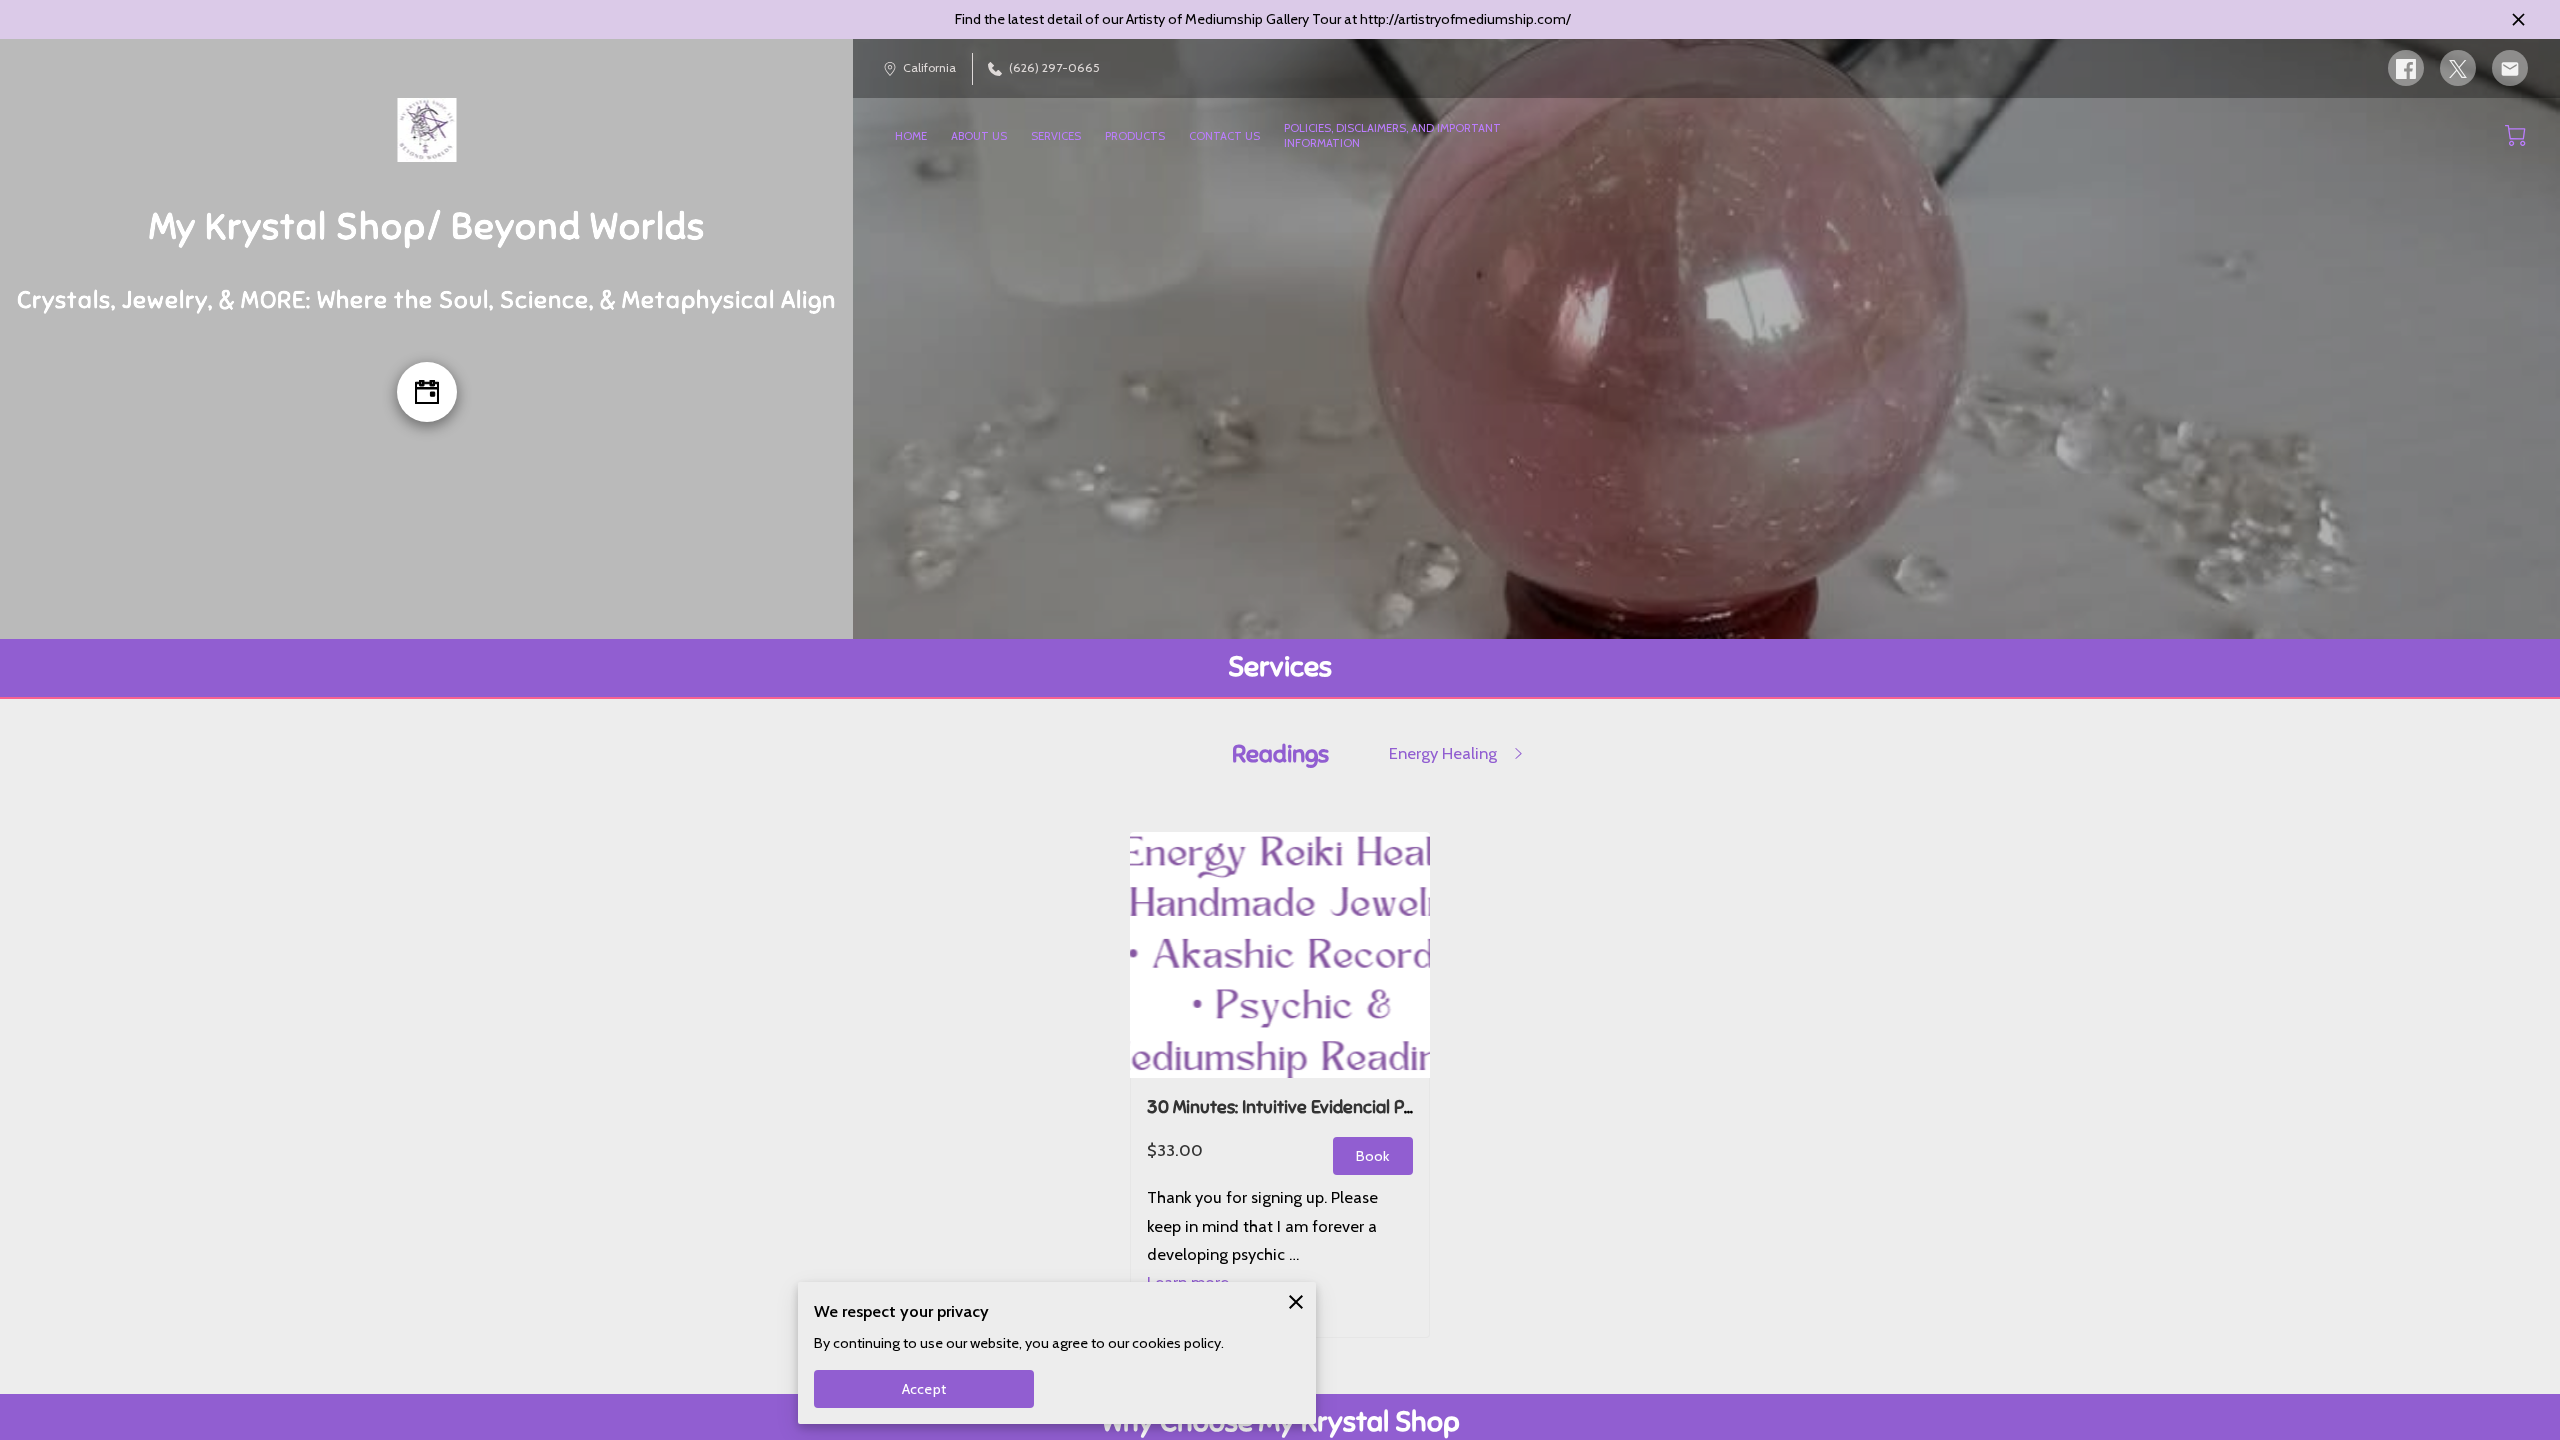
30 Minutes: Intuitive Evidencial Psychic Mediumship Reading (1384, 1107)
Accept (924, 1389)
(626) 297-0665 (1054, 68)
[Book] (427, 392)
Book (1372, 1156)
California (929, 68)
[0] (2515, 135)
